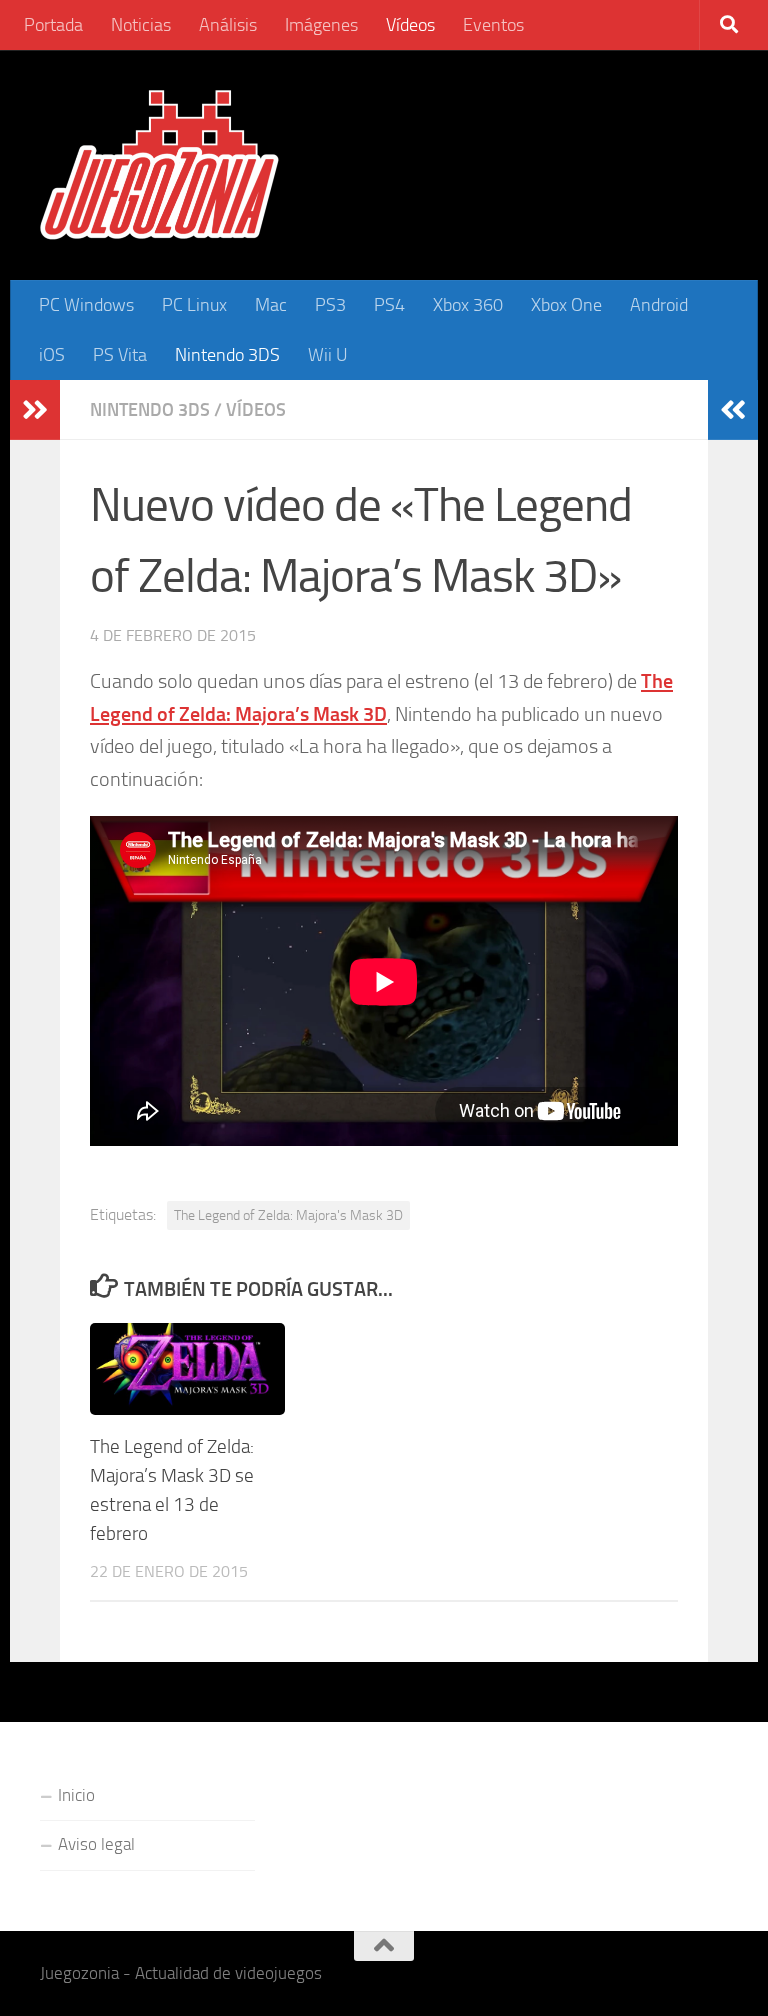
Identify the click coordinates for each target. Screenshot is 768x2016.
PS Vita (120, 355)
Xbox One (566, 305)
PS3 (330, 305)
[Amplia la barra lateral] (35, 410)
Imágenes (321, 25)
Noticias (141, 25)
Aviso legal (96, 1844)
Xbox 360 (468, 305)
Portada (53, 25)
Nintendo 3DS (227, 355)
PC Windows (86, 305)
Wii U (328, 355)
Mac (271, 305)
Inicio (76, 1795)
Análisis (228, 25)
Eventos (493, 25)
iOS (52, 355)
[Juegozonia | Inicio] (159, 165)
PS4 (389, 305)
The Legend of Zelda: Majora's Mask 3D (288, 1215)
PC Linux (194, 305)
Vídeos (410, 25)
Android (659, 305)
